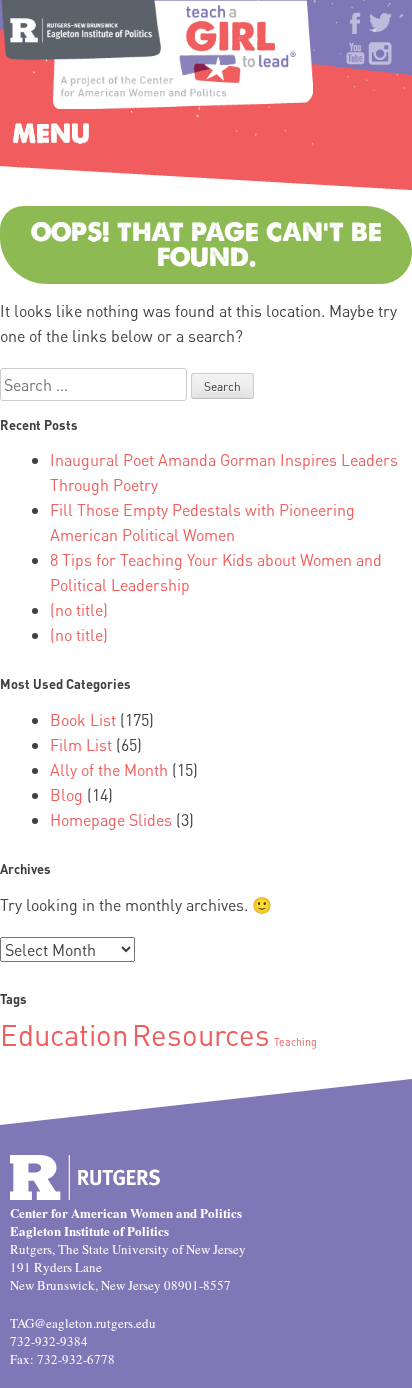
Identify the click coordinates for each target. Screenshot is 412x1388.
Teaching (295, 1042)
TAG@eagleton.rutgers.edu (83, 1323)
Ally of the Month (109, 769)
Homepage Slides (111, 819)
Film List (81, 744)
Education (64, 1034)
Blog (66, 794)
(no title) (79, 609)
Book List (83, 719)
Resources (201, 1034)
